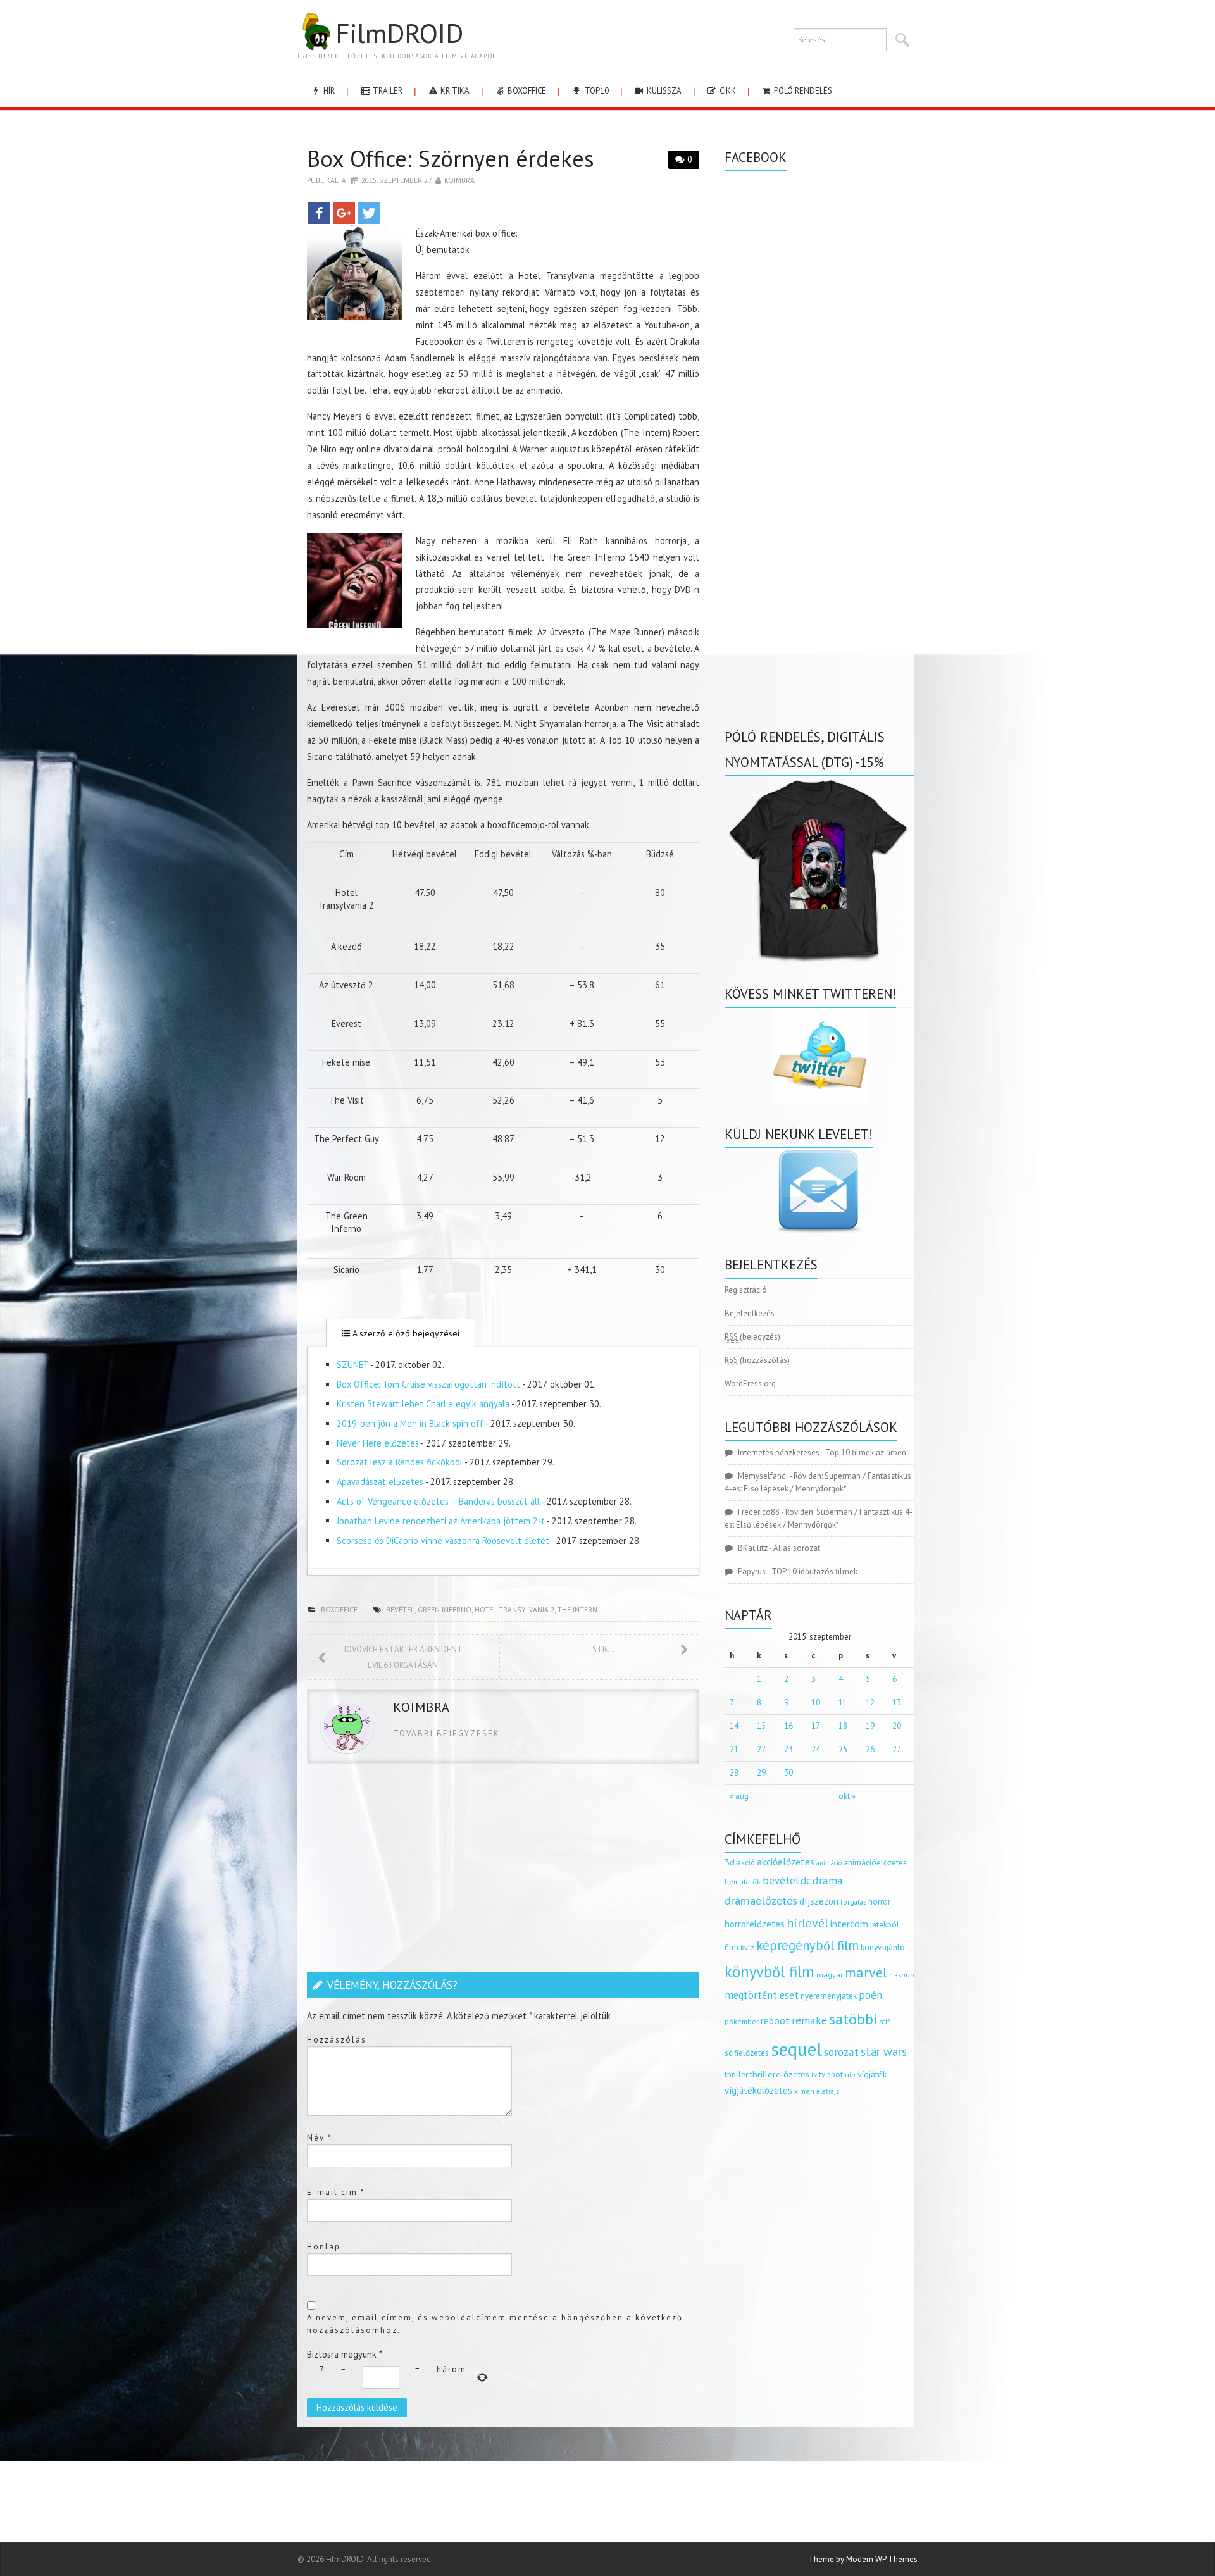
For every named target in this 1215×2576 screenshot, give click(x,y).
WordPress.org (750, 1384)
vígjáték (872, 2074)
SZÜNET (352, 1365)
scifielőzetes (747, 2053)
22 (761, 1749)
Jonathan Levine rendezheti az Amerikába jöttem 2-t (441, 1521)
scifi (885, 2022)
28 (734, 1773)
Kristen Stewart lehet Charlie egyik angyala (423, 1404)
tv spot (831, 2075)
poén (870, 1995)
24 (816, 1749)
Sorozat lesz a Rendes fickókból (400, 1462)
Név (320, 2138)
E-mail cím (336, 2192)
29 (761, 1773)
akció (746, 1862)
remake (809, 2020)
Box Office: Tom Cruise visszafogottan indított (428, 1384)
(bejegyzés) (752, 1337)
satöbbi (853, 2019)
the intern (577, 1609)
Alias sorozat (797, 1548)
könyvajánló (883, 1947)
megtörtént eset (762, 1995)
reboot (775, 2020)
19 (870, 1726)
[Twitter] (369, 213)
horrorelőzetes (755, 1924)
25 (843, 1749)
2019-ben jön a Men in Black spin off (410, 1423)
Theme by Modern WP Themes (863, 2559)
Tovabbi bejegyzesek (446, 1733)
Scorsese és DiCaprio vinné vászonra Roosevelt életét (443, 1540)
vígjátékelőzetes (758, 2090)
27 (897, 1749)
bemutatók (743, 1882)
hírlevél (807, 1923)
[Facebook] (319, 213)
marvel (866, 1972)
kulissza (663, 91)
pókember (742, 2021)
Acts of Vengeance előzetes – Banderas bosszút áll (438, 1501)
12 (870, 1702)
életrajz (828, 2091)
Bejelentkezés (750, 1313)
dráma (828, 1880)
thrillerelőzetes (780, 2074)
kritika (454, 91)
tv (814, 2075)
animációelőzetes (875, 1863)
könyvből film (769, 1972)
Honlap (324, 2247)
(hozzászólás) (757, 1360)
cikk (727, 91)
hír (328, 91)
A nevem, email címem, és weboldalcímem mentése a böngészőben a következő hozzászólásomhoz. (495, 2324)
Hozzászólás (337, 2040)
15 (761, 1726)
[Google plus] (344, 213)
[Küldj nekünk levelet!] (819, 1191)
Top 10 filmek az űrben (866, 1453)
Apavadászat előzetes (380, 1482)
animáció (829, 1863)
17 (816, 1726)
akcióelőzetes (786, 1862)
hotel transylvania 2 (514, 1609)
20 (897, 1726)
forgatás (853, 1902)
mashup (902, 1975)
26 (870, 1749)
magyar (830, 1975)
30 (788, 1773)
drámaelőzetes (761, 1901)
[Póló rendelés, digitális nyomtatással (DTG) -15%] (819, 868)
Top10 (596, 91)
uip (850, 2075)
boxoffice (526, 91)
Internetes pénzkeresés (779, 1453)
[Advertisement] (503, 1871)
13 (897, 1702)
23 (788, 1749)
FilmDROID (399, 33)
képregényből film (807, 1945)
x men (804, 2091)
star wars (884, 2051)
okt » (847, 1796)
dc (806, 1881)
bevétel (400, 1609)
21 (734, 1749)
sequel (796, 2049)
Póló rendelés (802, 91)
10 (816, 1702)
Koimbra (459, 180)
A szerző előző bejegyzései (405, 1333)
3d (730, 1862)
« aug (739, 1796)
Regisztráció (746, 1290)
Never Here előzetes (378, 1443)
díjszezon (819, 1901)
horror (879, 1902)
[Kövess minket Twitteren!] (819, 1055)
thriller (736, 2075)
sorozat (841, 2052)
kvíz (747, 1947)
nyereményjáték (829, 1996)
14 (734, 1726)
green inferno (445, 1609)
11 (843, 1702)
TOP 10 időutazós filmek (814, 1571)
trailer (387, 91)
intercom (849, 1924)
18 (843, 1726)
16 (788, 1726)
